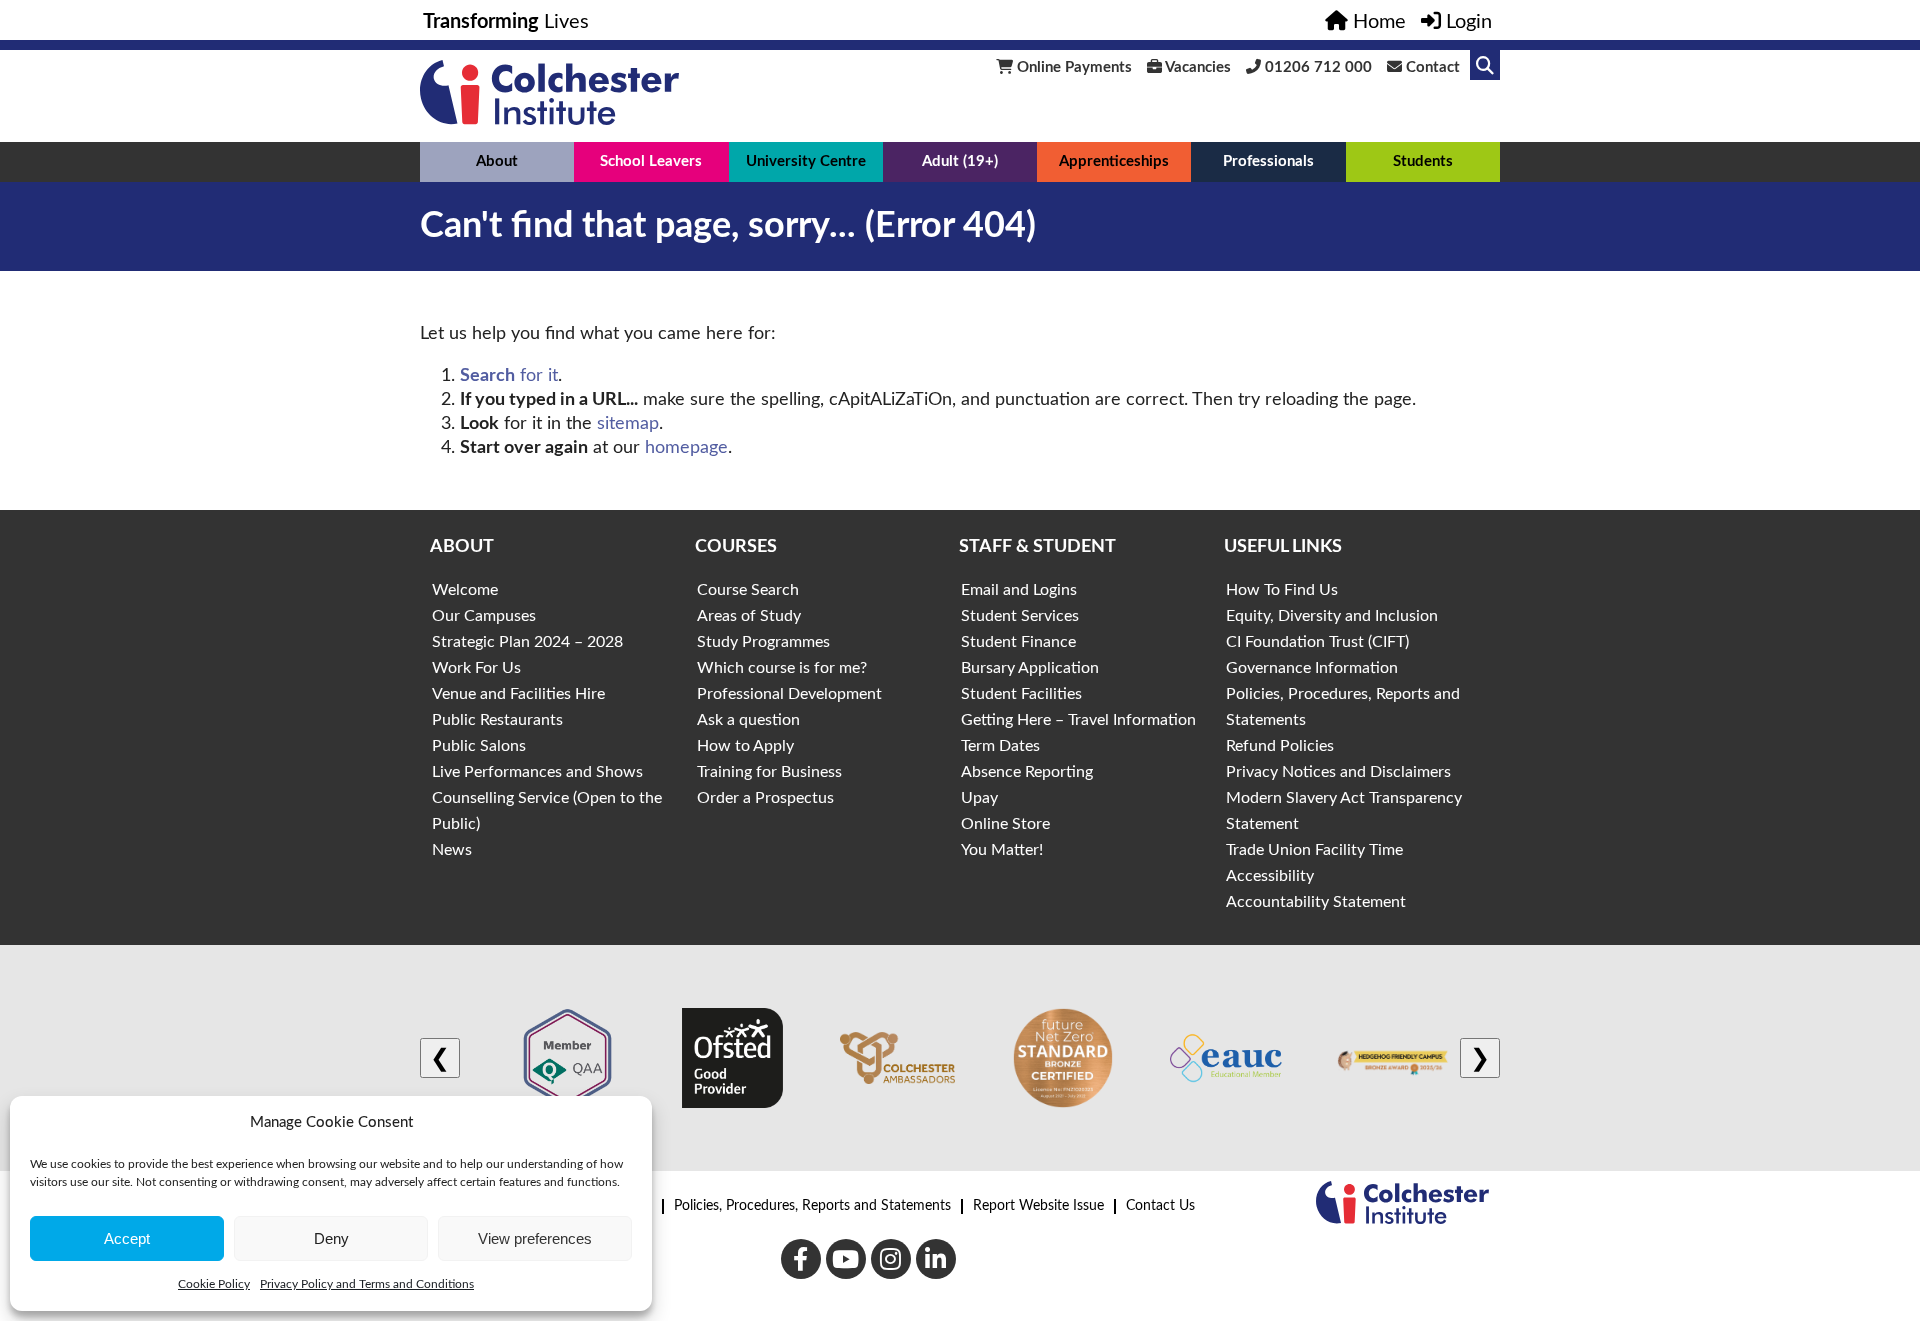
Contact (1431, 67)
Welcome (465, 590)
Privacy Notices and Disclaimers (1338, 772)
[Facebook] (801, 1259)
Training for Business (769, 772)
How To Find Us (1282, 590)
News (452, 850)
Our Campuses (484, 616)
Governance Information (1312, 668)
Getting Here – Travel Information (1078, 720)
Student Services (1020, 616)
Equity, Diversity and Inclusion (1332, 616)
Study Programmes (763, 642)
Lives (506, 22)
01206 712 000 (1316, 67)
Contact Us (1160, 1206)
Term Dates (1000, 746)
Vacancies (1196, 67)
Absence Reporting (1027, 772)
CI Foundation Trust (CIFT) (1317, 642)
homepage (686, 448)
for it (509, 376)
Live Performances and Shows (537, 772)
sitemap (628, 424)
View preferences (535, 1238)
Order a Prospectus (765, 798)
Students (1423, 161)
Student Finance (1018, 642)
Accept (127, 1238)
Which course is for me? (782, 668)
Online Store (1005, 824)
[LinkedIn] (936, 1259)
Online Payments (1072, 67)
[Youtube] (846, 1259)
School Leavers (651, 161)
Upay (979, 798)
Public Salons (479, 746)
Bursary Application (1030, 668)
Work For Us (476, 668)
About (497, 161)
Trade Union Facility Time (1314, 850)
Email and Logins (1019, 590)
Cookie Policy (214, 1284)
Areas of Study (749, 616)
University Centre (806, 161)
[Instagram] (891, 1259)
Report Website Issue (1038, 1206)
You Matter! (1002, 850)
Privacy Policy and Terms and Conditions (367, 1284)
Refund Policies (1280, 746)
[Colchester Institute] (549, 120)
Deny (331, 1238)
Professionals (1268, 161)
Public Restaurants (497, 720)
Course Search (748, 590)
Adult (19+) (960, 161)
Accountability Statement (1316, 902)
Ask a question (748, 720)
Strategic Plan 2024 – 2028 (527, 642)
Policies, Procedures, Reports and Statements (812, 1206)
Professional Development (789, 694)
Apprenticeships (1114, 161)
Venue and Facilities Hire (518, 694)
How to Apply (745, 746)
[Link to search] (1485, 65)
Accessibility (1270, 876)
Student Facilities (1021, 694)
